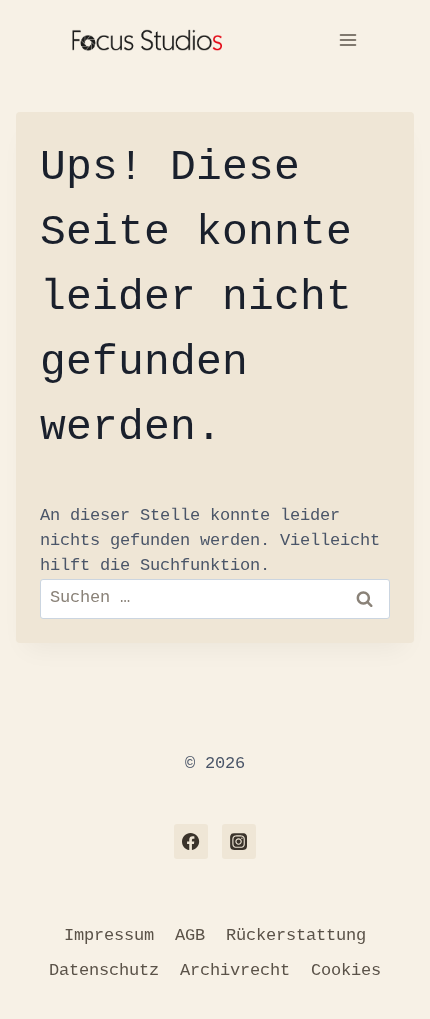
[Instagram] (239, 841)
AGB (190, 935)
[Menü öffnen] (347, 39)
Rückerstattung (296, 935)
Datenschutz (104, 970)
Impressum (109, 935)
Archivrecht (235, 970)
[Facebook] (191, 841)
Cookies (346, 970)
